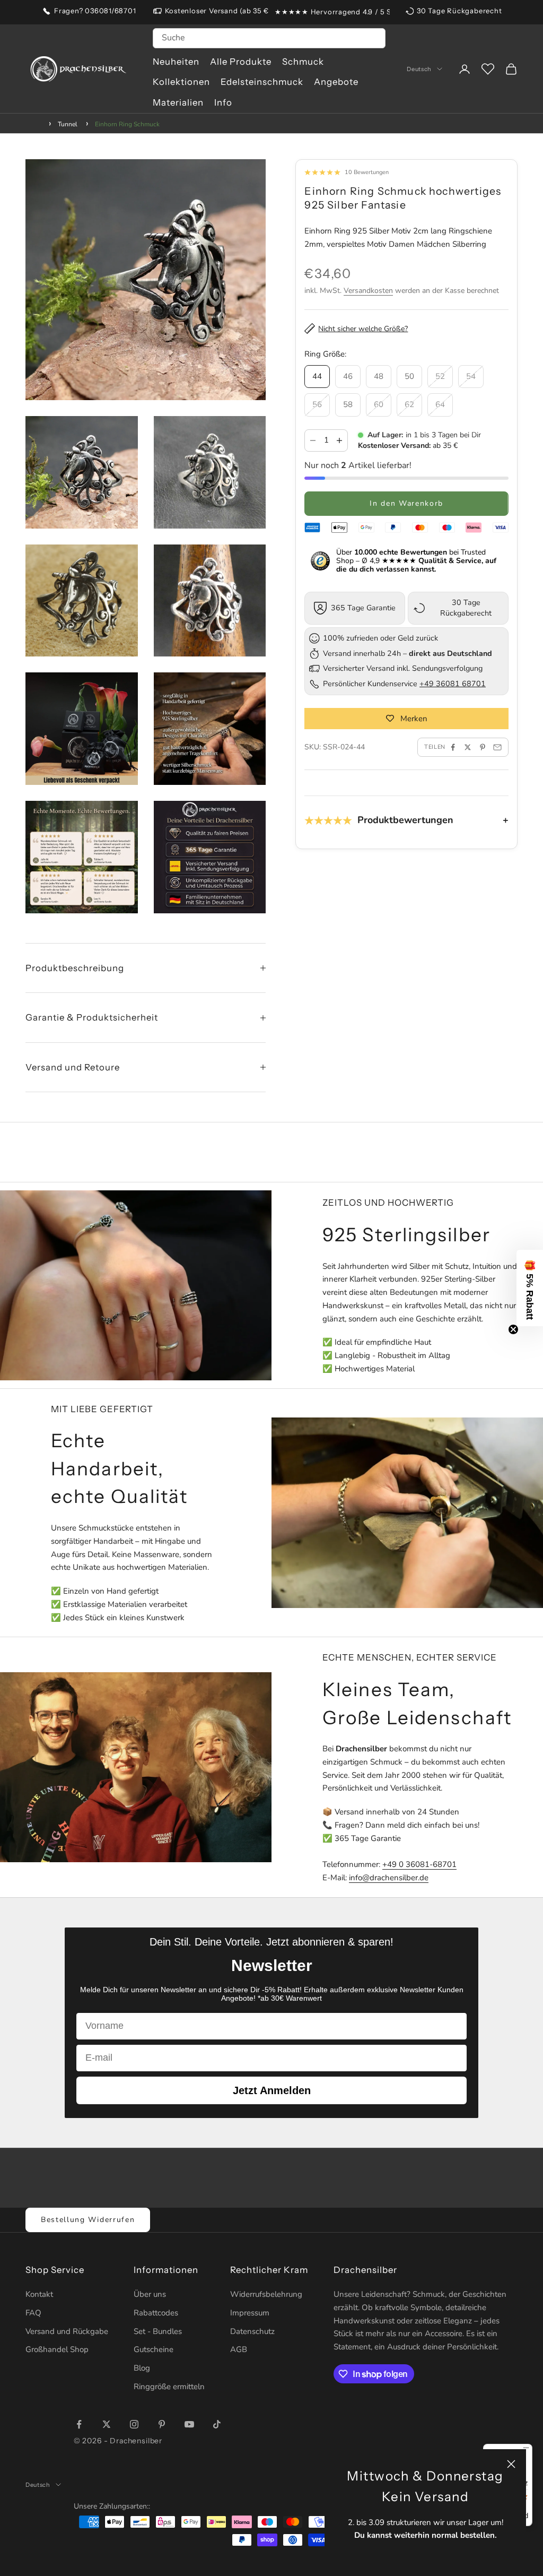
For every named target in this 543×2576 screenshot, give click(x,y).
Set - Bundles (158, 2331)
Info (223, 102)
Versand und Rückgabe (67, 2331)
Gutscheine (154, 2349)
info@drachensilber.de (389, 1878)
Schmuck (303, 62)
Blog (142, 2368)
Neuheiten (176, 62)
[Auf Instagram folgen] (134, 2424)
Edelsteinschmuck (262, 82)
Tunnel (68, 124)
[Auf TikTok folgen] (217, 2424)
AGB (239, 2349)
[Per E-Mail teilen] (497, 747)
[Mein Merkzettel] (488, 69)
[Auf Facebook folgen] (79, 2424)
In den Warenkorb (406, 503)
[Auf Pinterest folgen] (162, 2424)
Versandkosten (368, 291)
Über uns (150, 2294)
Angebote (336, 82)
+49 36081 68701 (453, 684)
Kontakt (39, 2294)
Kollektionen (181, 82)
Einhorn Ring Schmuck (127, 124)
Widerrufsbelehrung (266, 2294)
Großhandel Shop (57, 2349)
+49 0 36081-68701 (419, 1864)
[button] (530, 1288)
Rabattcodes (156, 2313)
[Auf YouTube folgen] (189, 2424)
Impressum (250, 2313)
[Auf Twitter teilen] (468, 747)
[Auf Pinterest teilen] (483, 747)
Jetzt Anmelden (272, 2090)
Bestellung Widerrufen (88, 2220)
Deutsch (419, 69)
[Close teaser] (513, 1329)
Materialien (178, 102)
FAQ (33, 2313)
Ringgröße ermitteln (169, 2387)
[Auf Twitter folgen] (107, 2424)
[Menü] (526, 2450)
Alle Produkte (241, 62)
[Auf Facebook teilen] (453, 747)
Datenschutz (252, 2331)
